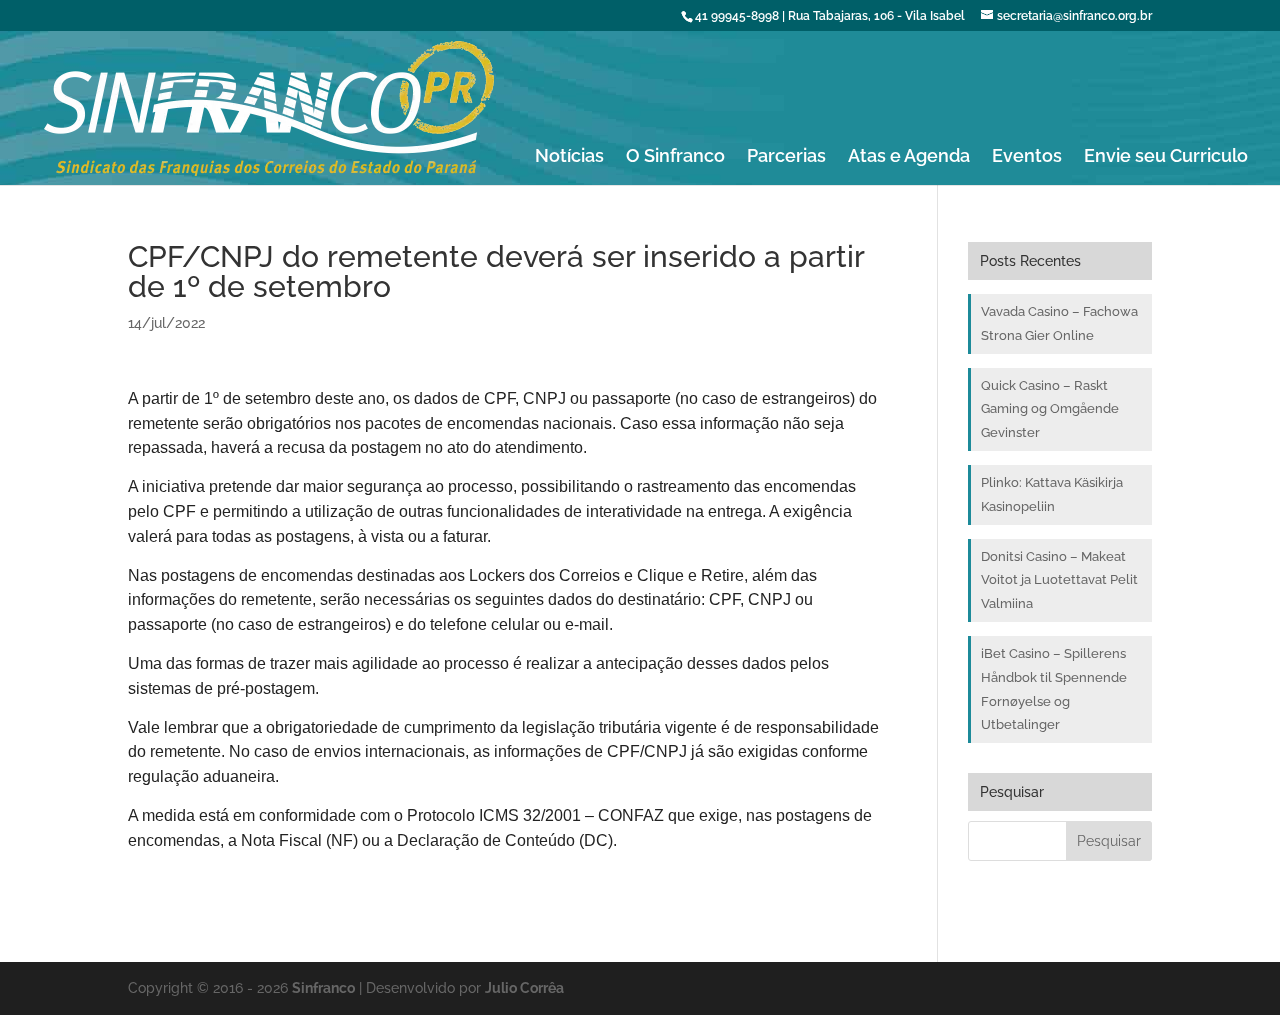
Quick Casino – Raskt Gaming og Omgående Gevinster (1050, 409)
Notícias (569, 157)
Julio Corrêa (524, 988)
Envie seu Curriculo (1166, 157)
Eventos (1027, 157)
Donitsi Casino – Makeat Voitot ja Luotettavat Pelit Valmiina (1059, 580)
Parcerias (786, 157)
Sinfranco (323, 988)
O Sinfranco (675, 157)
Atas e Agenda (909, 157)
